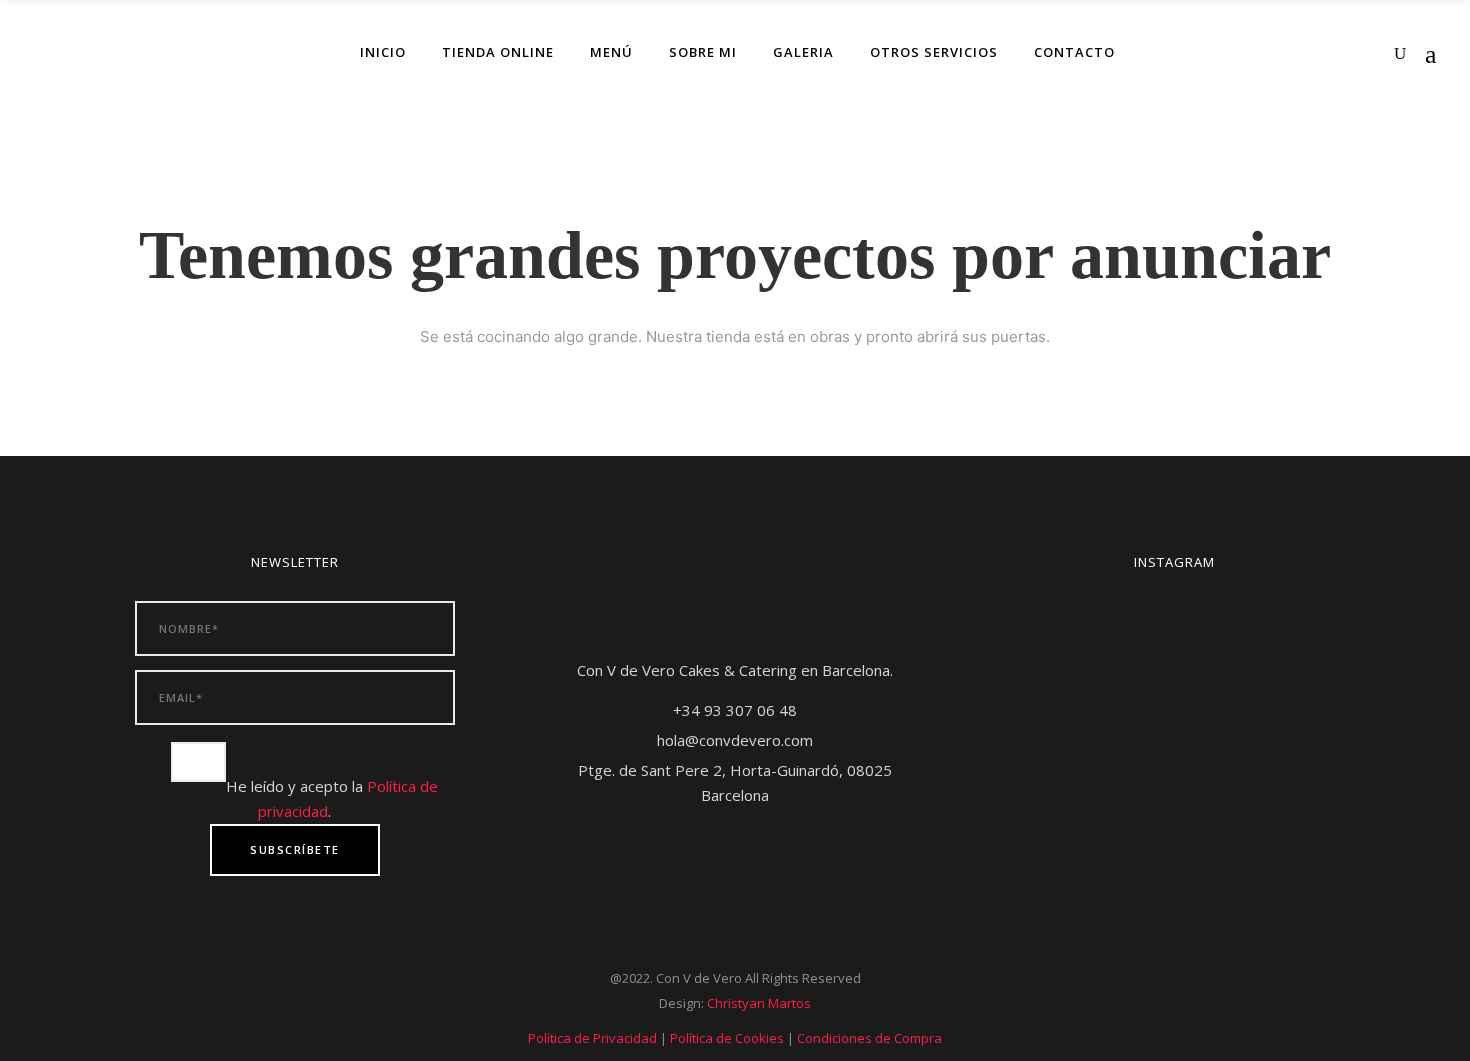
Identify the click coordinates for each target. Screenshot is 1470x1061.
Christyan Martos (759, 1003)
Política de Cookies (727, 1038)
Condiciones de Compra (869, 1038)
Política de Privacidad (592, 1038)
